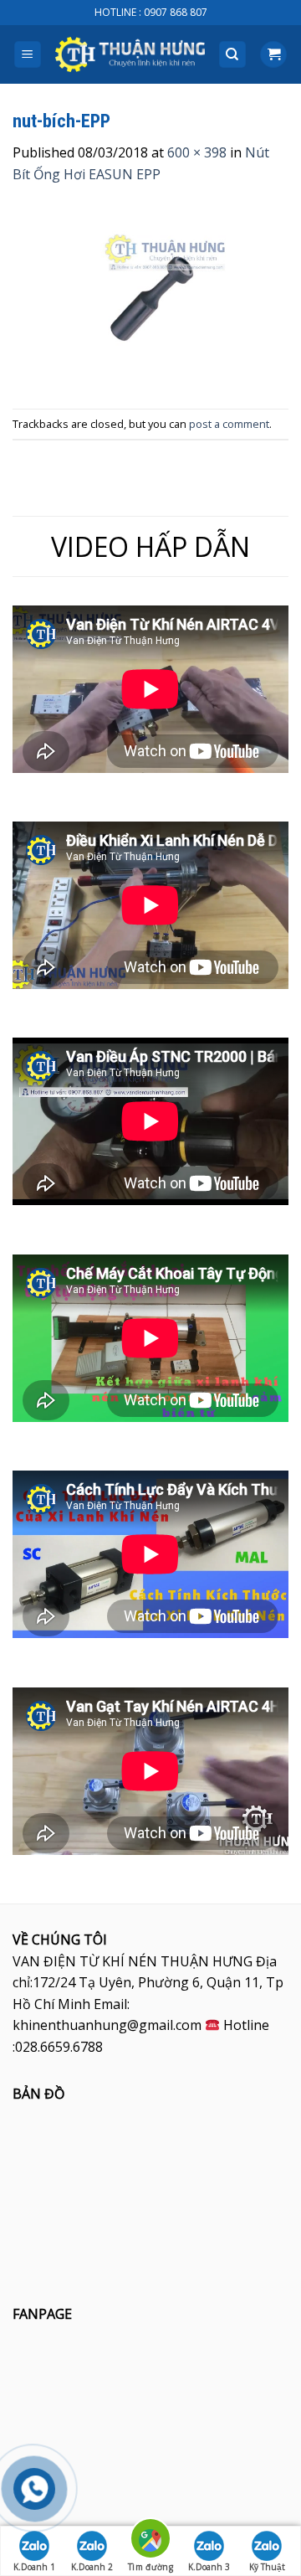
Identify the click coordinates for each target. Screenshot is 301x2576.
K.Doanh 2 (92, 2567)
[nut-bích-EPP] (150, 296)
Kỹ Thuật (267, 2567)
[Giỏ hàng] (273, 55)
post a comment (229, 424)
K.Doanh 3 (209, 2567)
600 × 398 (197, 152)
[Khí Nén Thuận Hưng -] (130, 55)
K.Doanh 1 (34, 2567)
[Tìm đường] (150, 2541)
